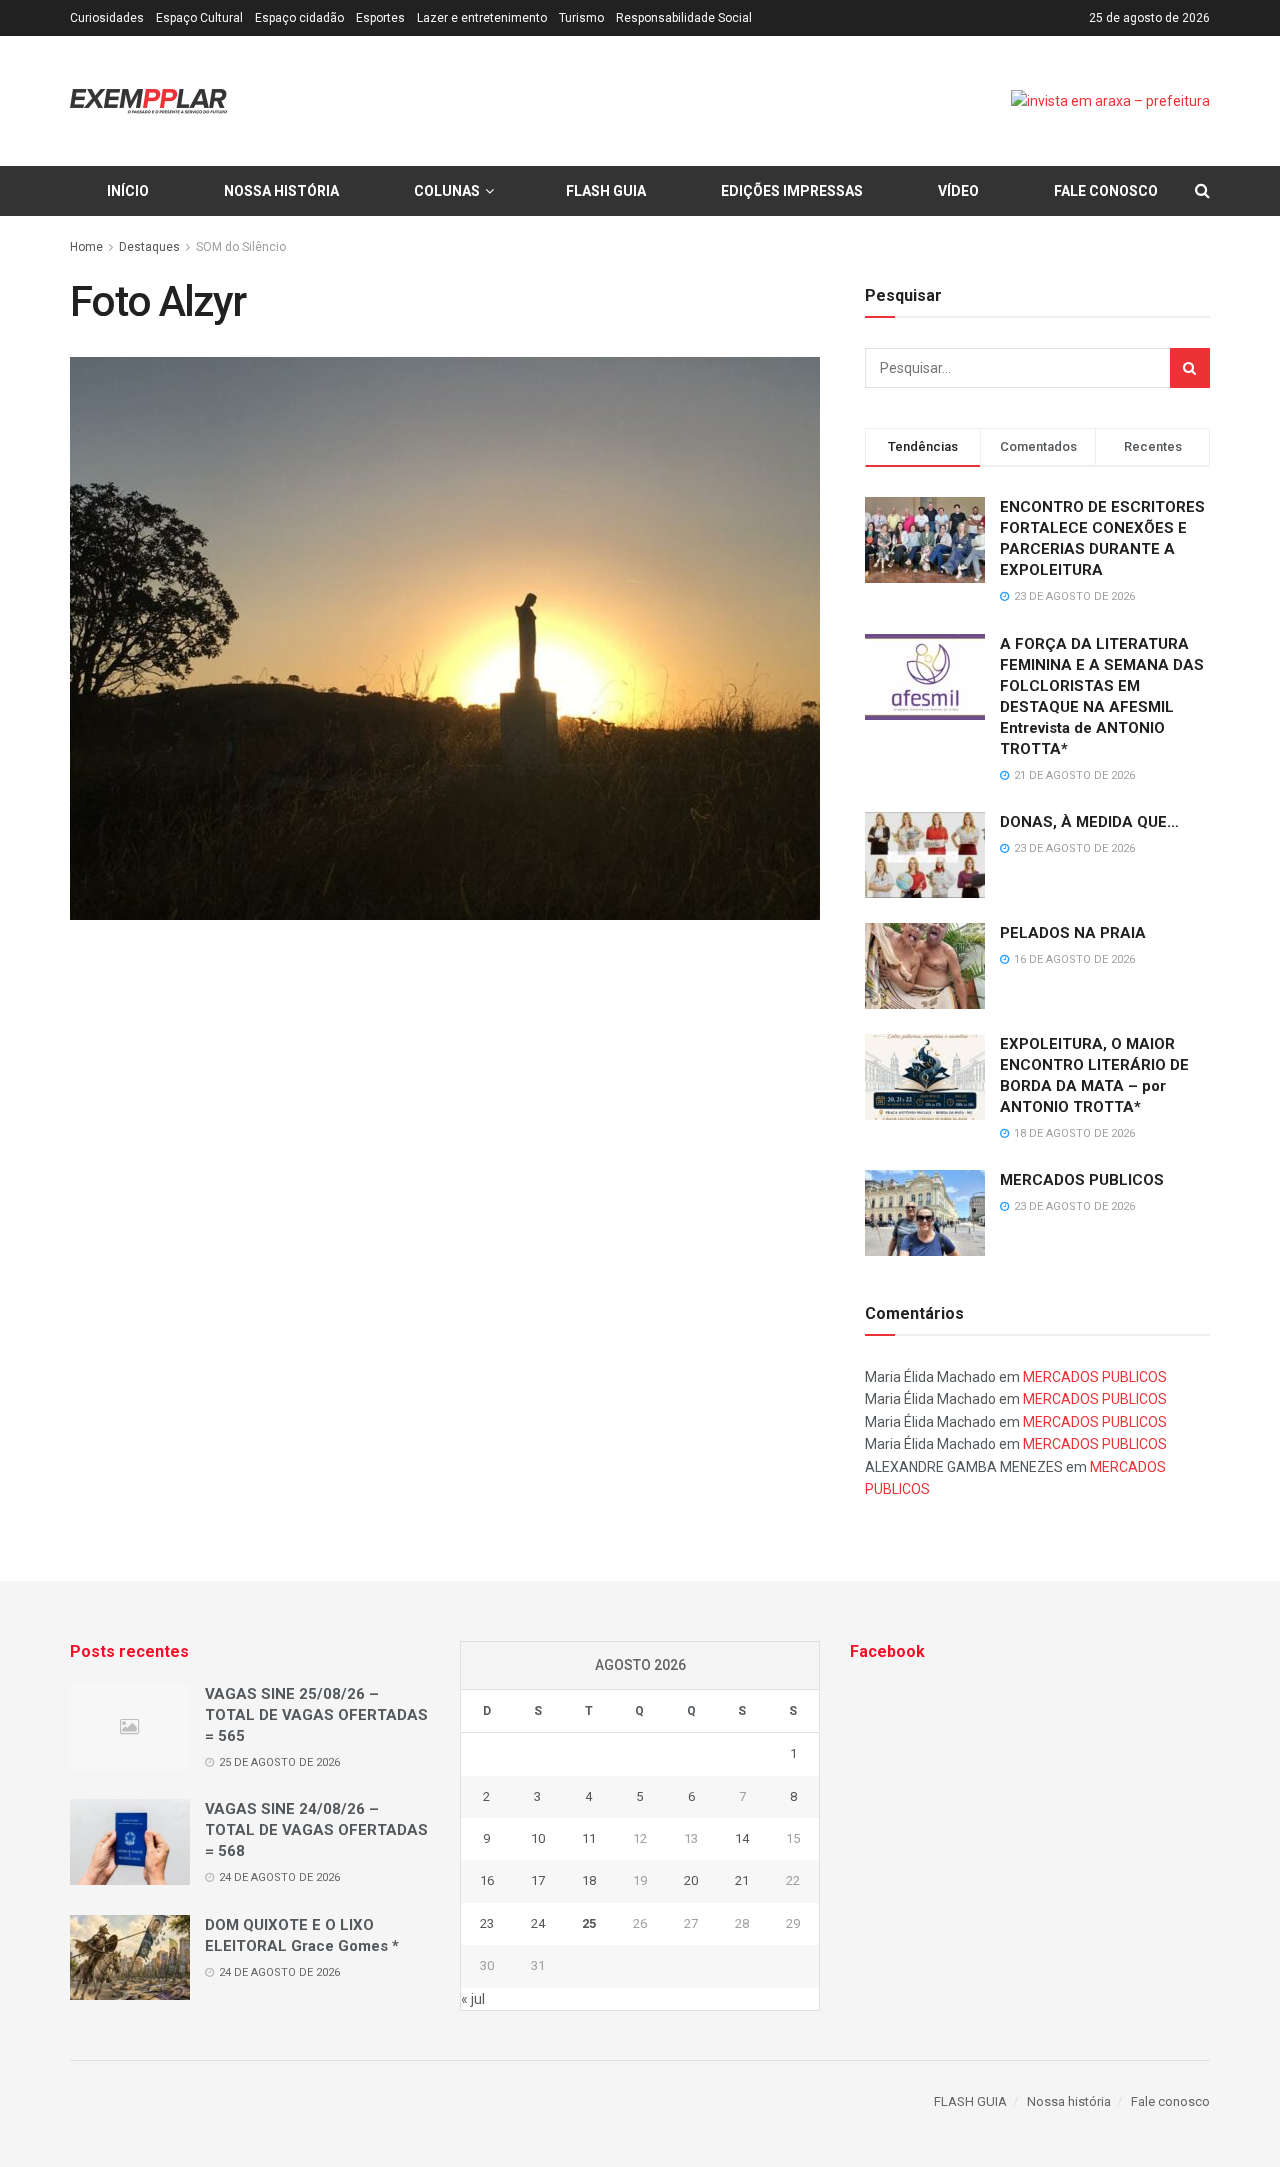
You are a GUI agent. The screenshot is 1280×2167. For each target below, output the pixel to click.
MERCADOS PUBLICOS (1082, 1180)
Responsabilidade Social (684, 18)
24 (538, 1923)
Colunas (447, 191)
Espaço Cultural (199, 18)
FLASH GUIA (606, 191)
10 (538, 1838)
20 (691, 1880)
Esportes (380, 18)
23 (487, 1923)
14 (742, 1838)
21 (742, 1880)
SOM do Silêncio (241, 247)
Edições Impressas (792, 191)
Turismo (581, 18)
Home (86, 247)
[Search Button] (1190, 368)
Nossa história (281, 191)
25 (589, 1923)
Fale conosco (1106, 191)
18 (589, 1880)
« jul (473, 1999)
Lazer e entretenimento (482, 18)
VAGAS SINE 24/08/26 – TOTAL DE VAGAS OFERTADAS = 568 (316, 1830)
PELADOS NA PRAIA (1073, 933)
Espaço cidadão (299, 18)
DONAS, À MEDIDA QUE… (1089, 822)
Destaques (149, 247)
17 (538, 1880)
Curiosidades (107, 18)
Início (128, 191)
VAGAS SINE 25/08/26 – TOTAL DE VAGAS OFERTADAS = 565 (316, 1715)
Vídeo (958, 191)
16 (487, 1880)
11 (589, 1838)
